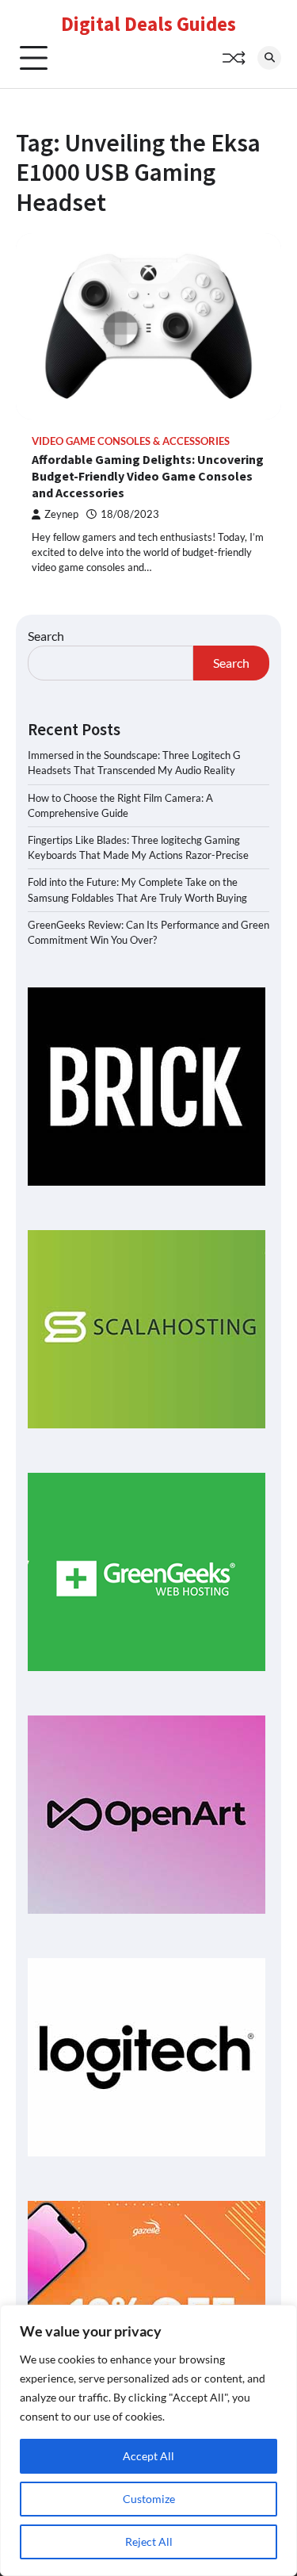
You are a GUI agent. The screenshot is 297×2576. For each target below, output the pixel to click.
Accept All (148, 2456)
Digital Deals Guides (148, 24)
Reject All (149, 2541)
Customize (149, 2499)
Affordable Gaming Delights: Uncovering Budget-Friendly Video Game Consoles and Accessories (148, 476)
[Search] (269, 58)
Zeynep (61, 514)
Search (46, 636)
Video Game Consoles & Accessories (131, 441)
